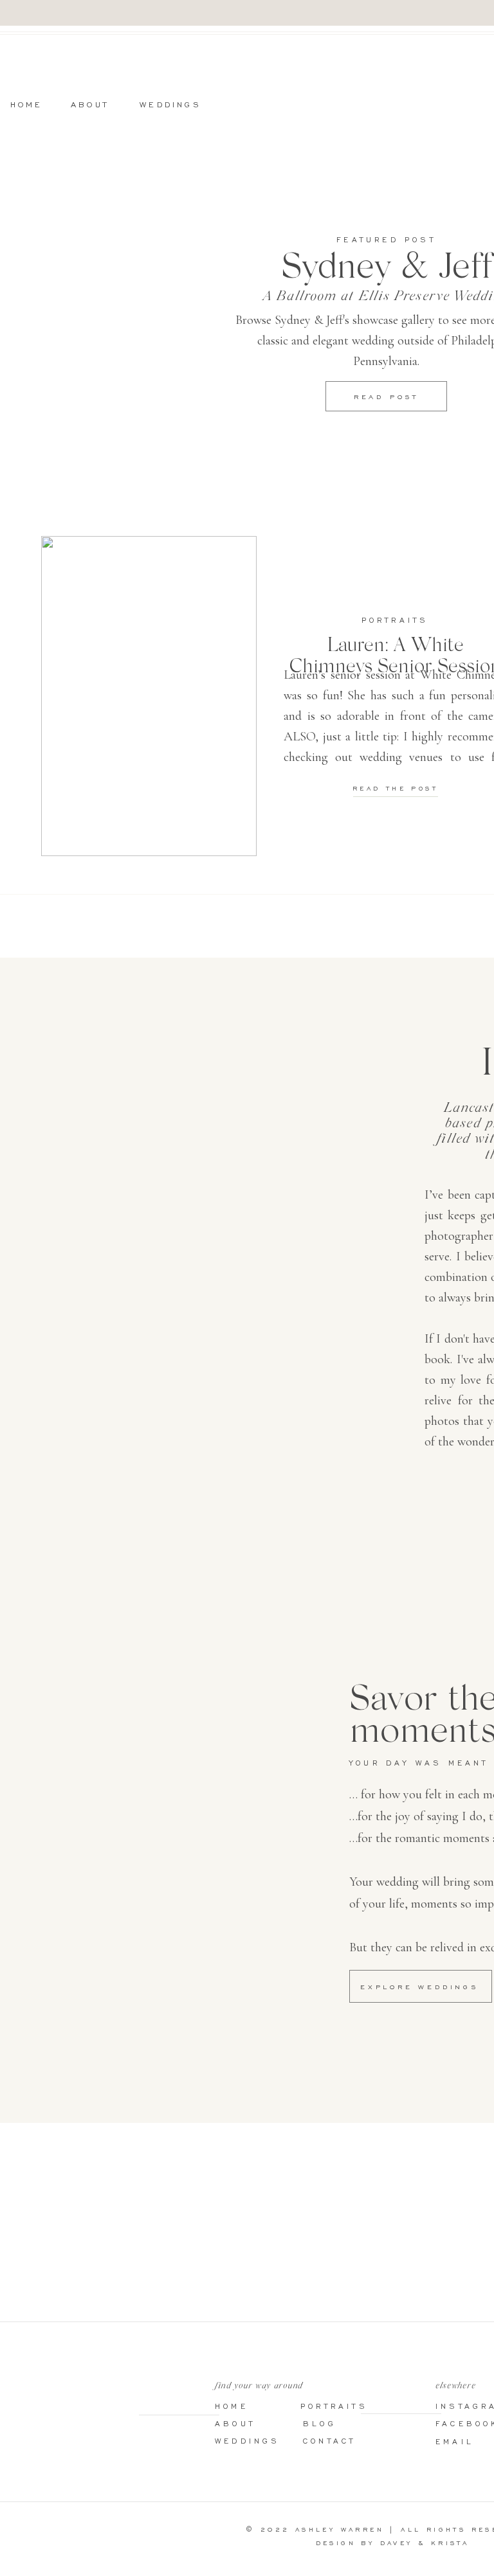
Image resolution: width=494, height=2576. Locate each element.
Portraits (395, 620)
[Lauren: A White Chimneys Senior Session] (149, 696)
